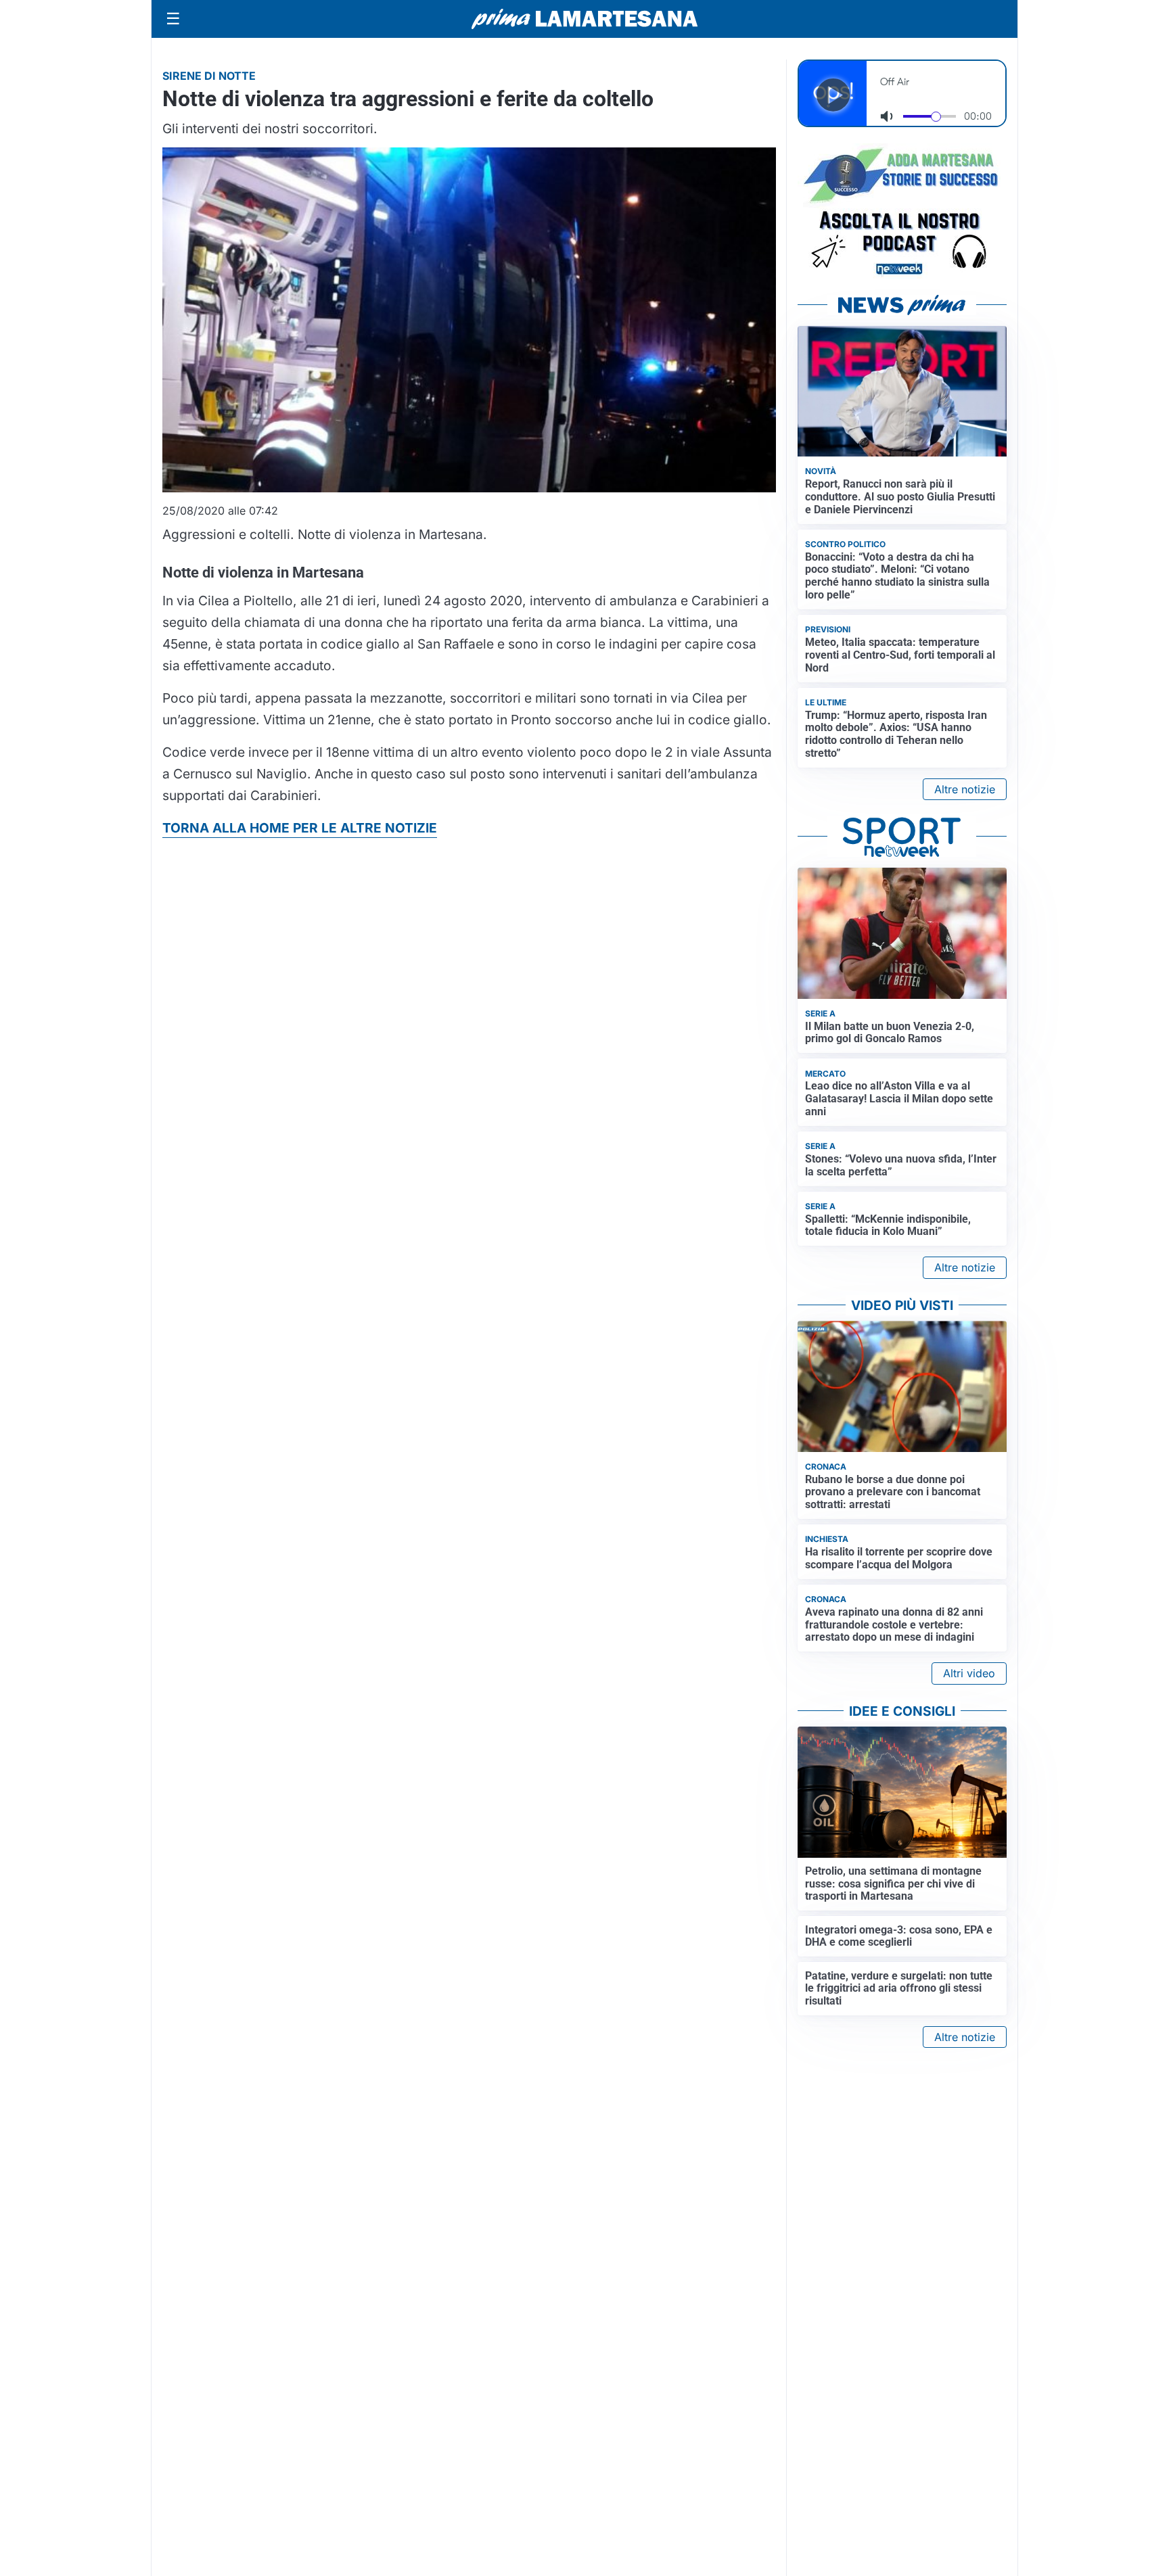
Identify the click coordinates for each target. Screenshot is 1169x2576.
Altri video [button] (969, 1673)
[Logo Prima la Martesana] (584, 19)
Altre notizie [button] (965, 789)
